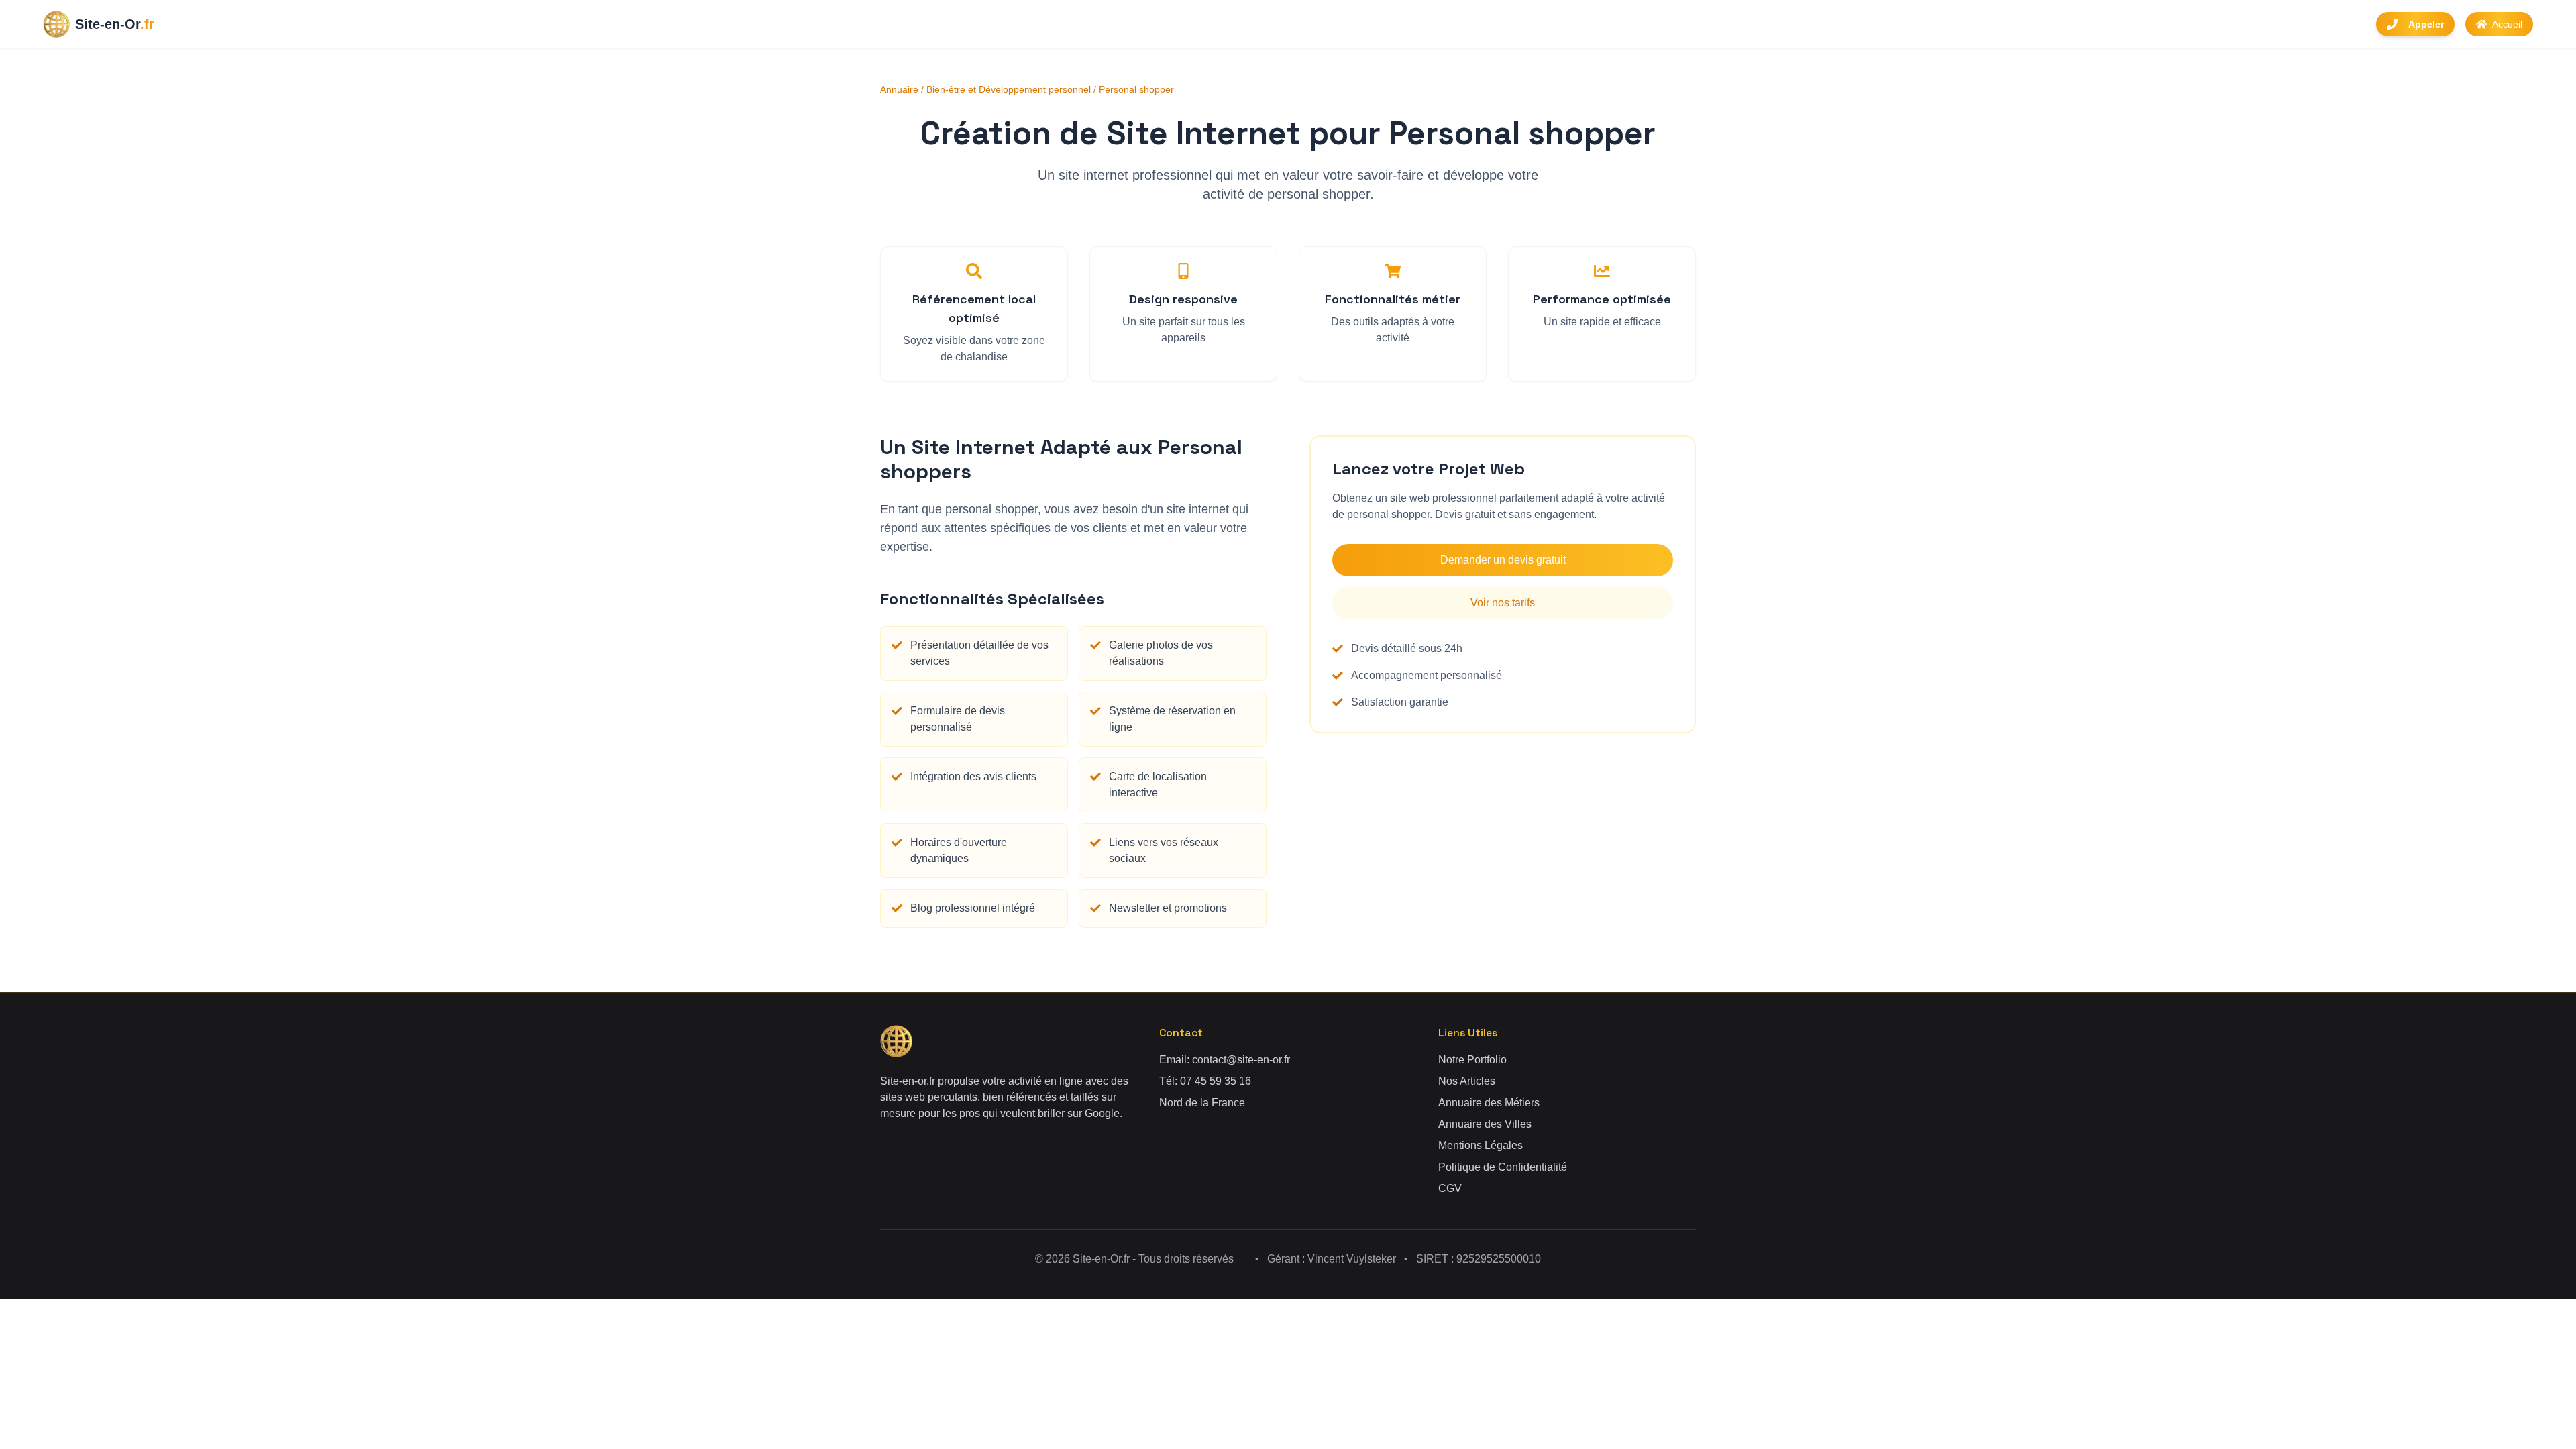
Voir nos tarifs (1503, 603)
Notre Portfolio (1472, 1060)
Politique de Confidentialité (1503, 1167)
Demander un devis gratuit (1503, 560)
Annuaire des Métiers (1489, 1103)
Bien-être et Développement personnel (1009, 89)
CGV (1450, 1188)
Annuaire (899, 89)
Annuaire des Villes (1485, 1124)
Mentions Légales (1481, 1145)
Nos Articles (1467, 1081)
